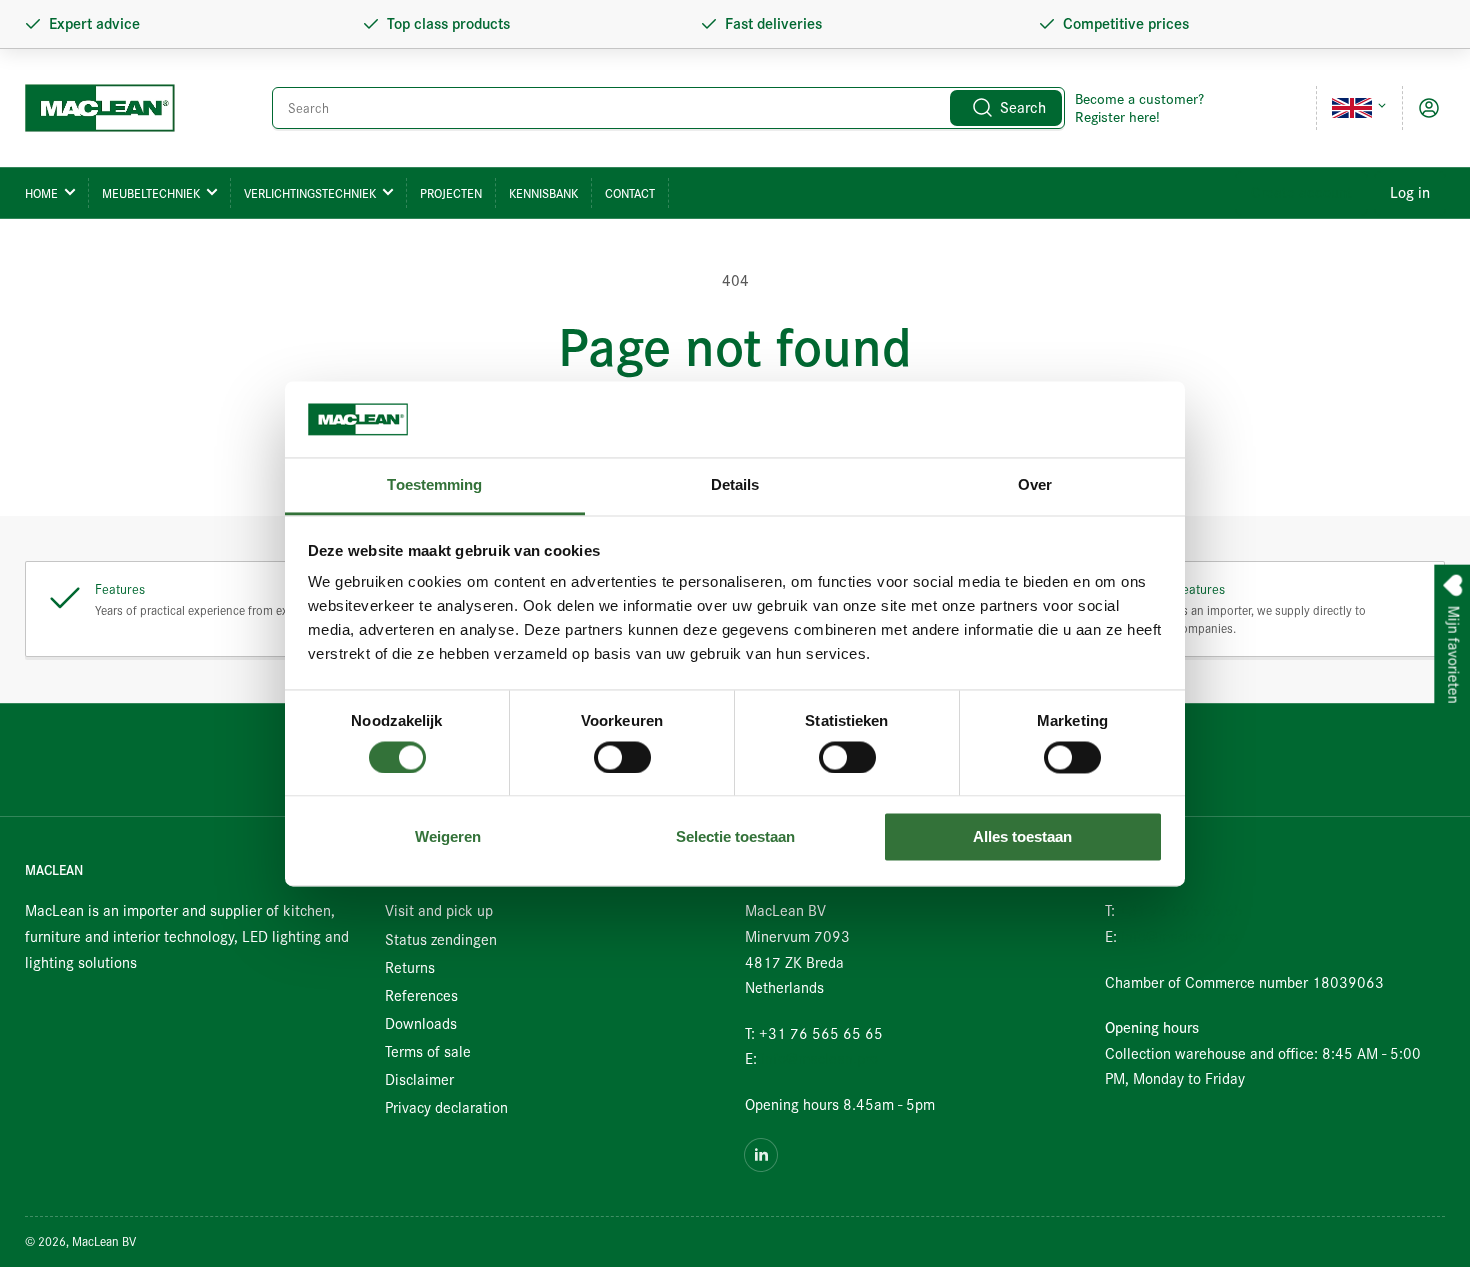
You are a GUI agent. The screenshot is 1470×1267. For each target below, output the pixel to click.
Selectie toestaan (735, 837)
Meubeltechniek (151, 193)
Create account (1301, 193)
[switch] (622, 757)
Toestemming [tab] (434, 485)
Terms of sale (428, 1052)
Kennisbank (543, 193)
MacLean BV (104, 1241)
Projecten (451, 193)
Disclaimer (419, 1080)
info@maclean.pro (819, 1059)
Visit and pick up (439, 911)
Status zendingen (441, 940)
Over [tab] (1035, 485)
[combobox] (668, 108)
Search (1023, 108)
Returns (410, 968)
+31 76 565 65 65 (1181, 911)
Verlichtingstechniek (310, 193)
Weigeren (448, 837)
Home (41, 193)
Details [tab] (735, 485)
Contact (630, 193)
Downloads (421, 1024)
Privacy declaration (446, 1108)
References (421, 996)
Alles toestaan (1022, 837)
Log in (1410, 193)
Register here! (1117, 117)
